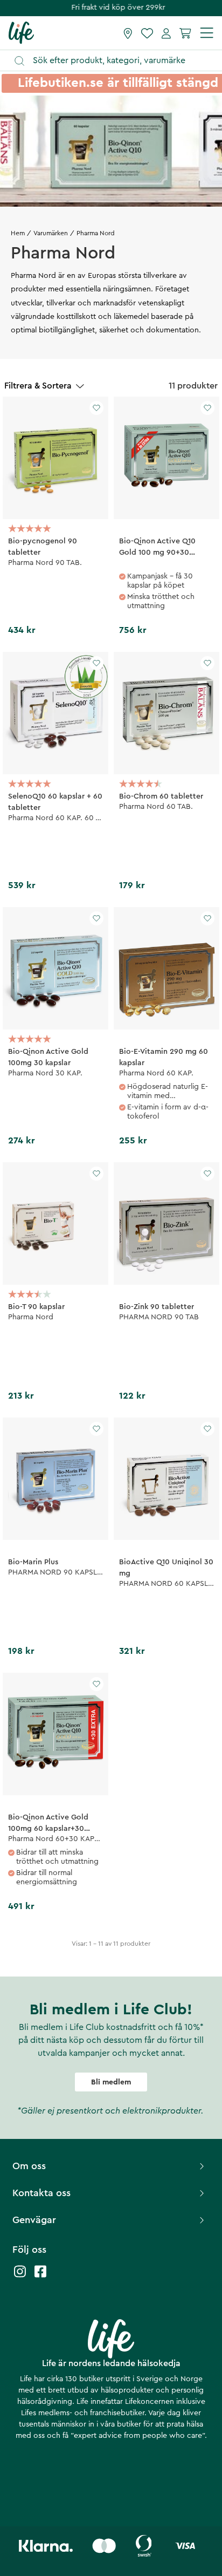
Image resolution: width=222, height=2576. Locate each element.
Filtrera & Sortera (38, 386)
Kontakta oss (41, 2193)
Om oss (29, 2166)
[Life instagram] (20, 2277)
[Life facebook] (40, 2277)
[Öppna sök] (116, 61)
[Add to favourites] (96, 408)
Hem (18, 233)
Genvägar (34, 2220)
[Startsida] (21, 32)
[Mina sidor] (166, 33)
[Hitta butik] (128, 33)
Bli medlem (111, 2082)
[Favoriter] (147, 33)
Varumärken (51, 233)
